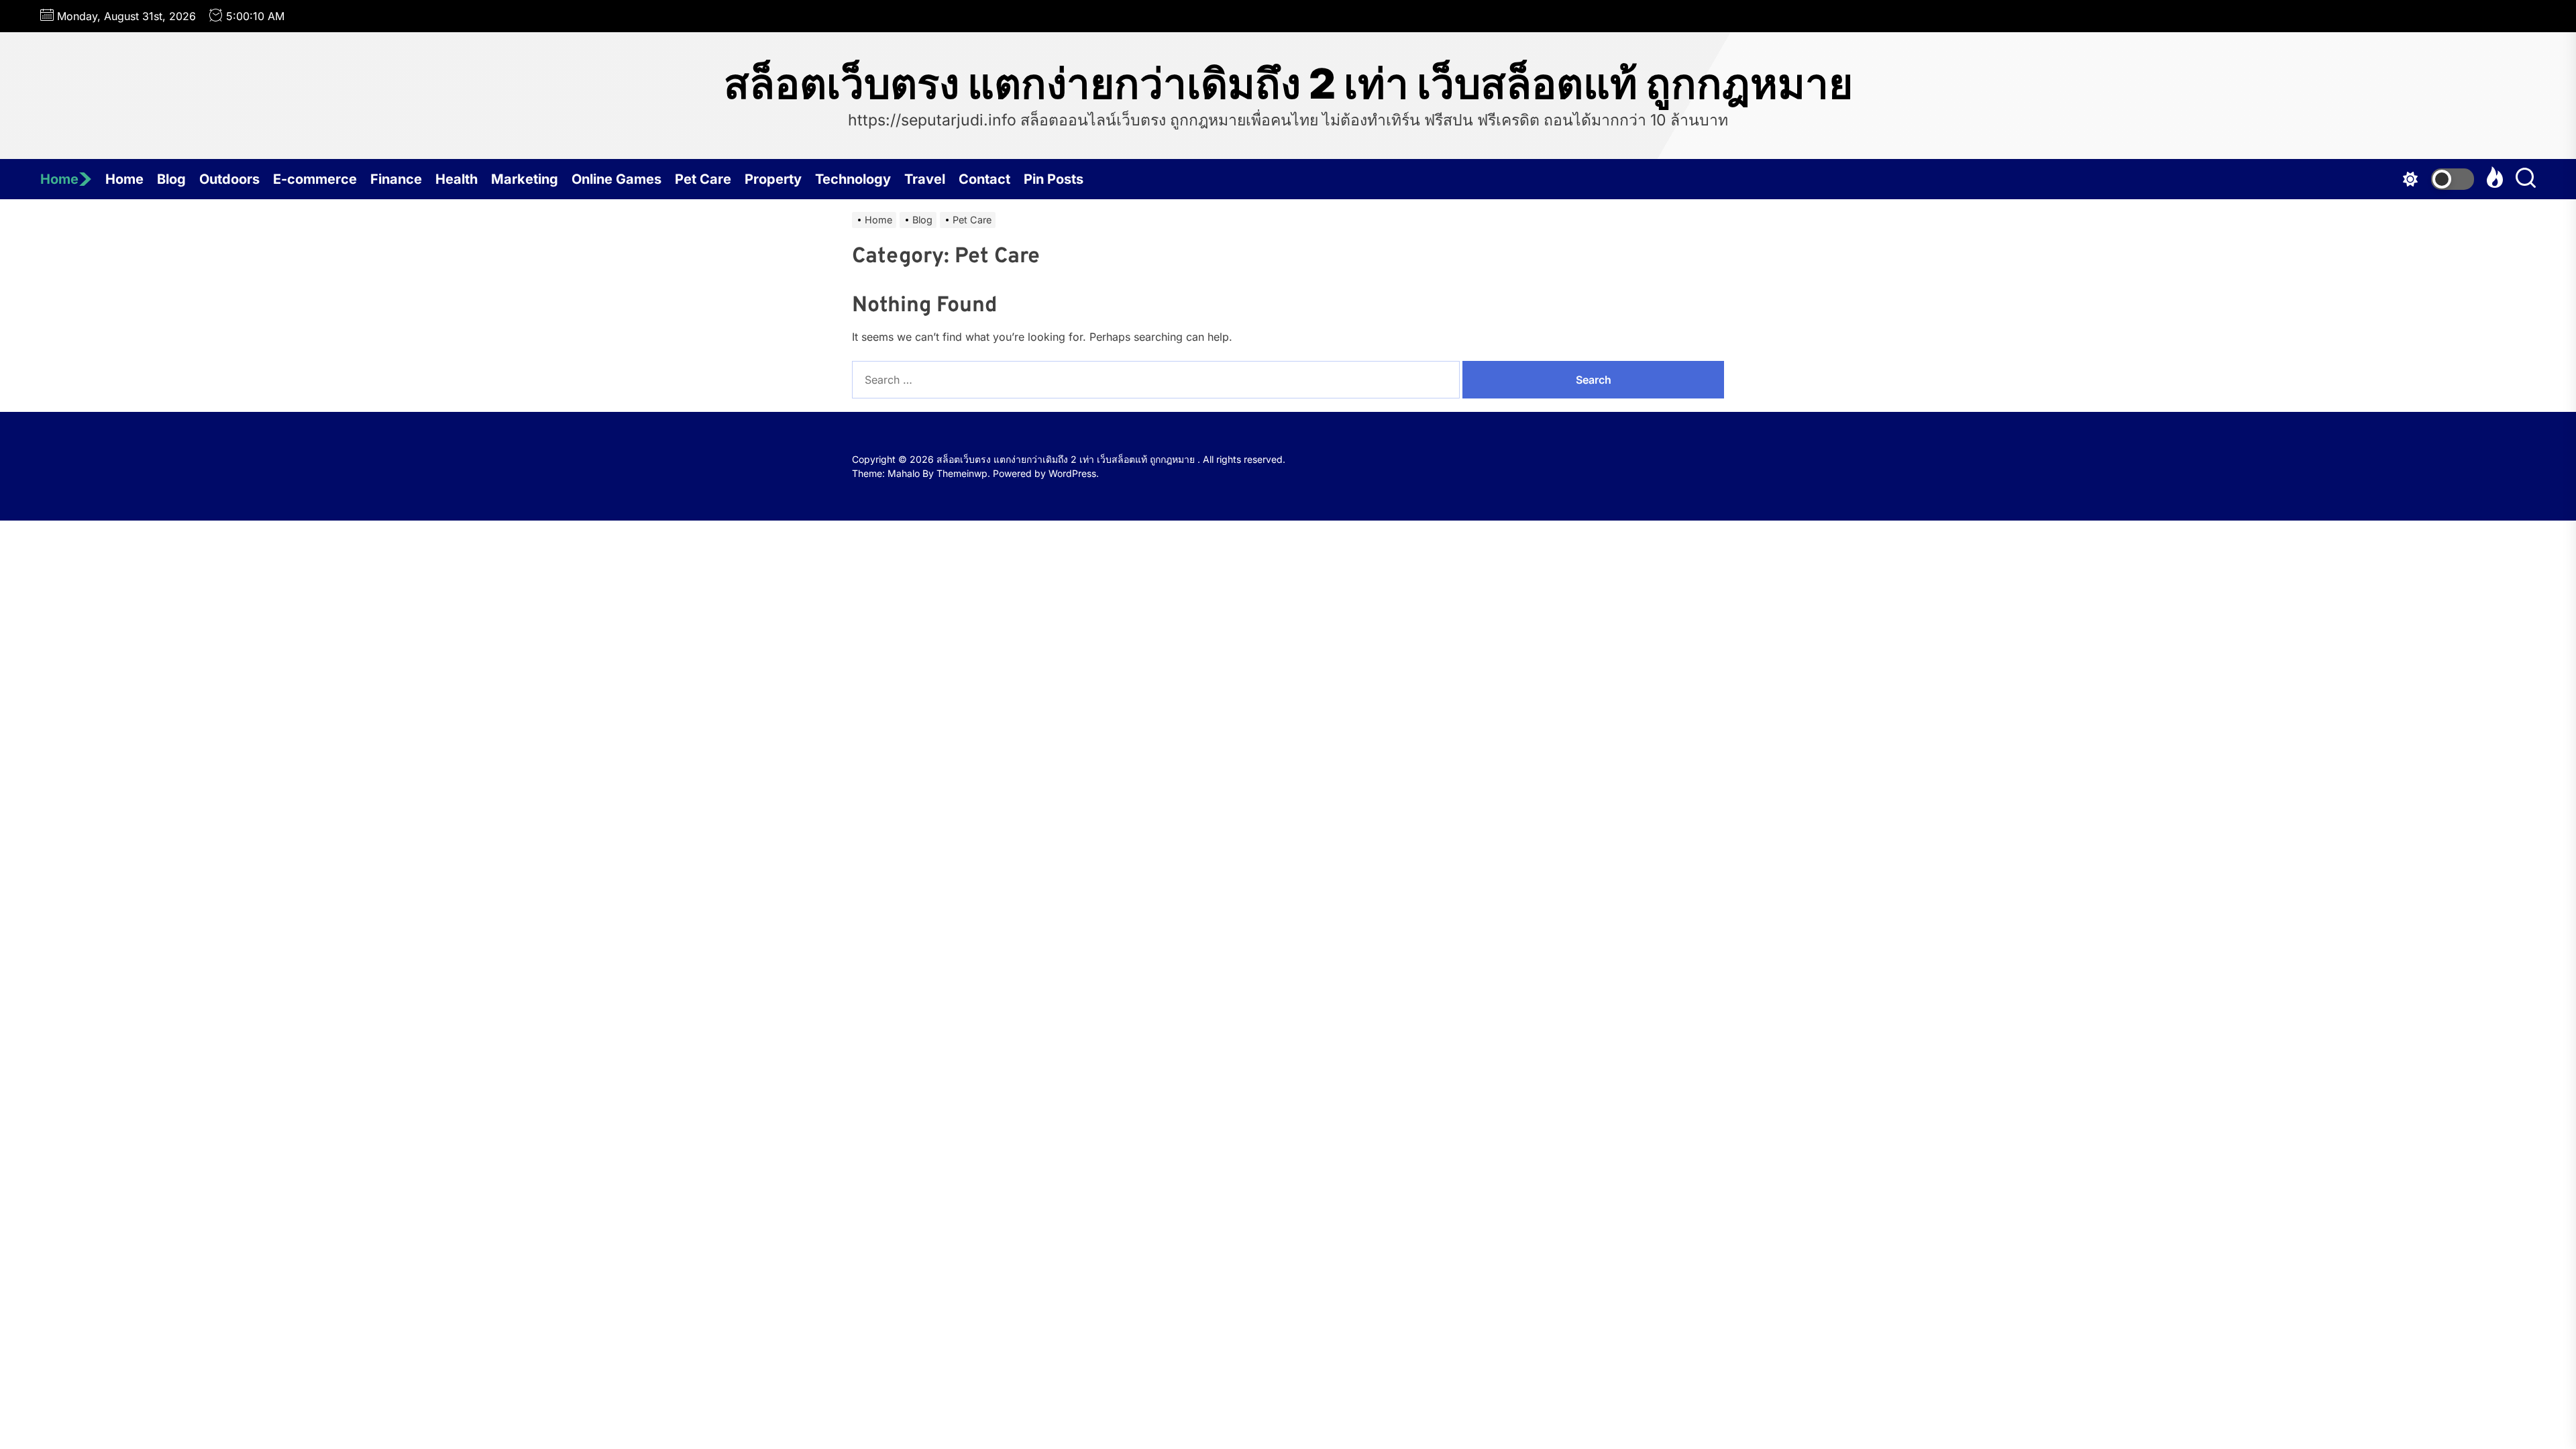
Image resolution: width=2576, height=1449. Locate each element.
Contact (984, 179)
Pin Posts (1054, 179)
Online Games (616, 179)
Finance (396, 179)
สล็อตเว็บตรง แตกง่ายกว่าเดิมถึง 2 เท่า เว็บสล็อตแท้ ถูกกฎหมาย (1288, 84)
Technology (853, 179)
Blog (171, 179)
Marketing (525, 179)
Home (59, 179)
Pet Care (703, 179)
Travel (925, 179)
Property (773, 179)
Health (457, 179)
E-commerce (315, 179)
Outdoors (229, 179)
